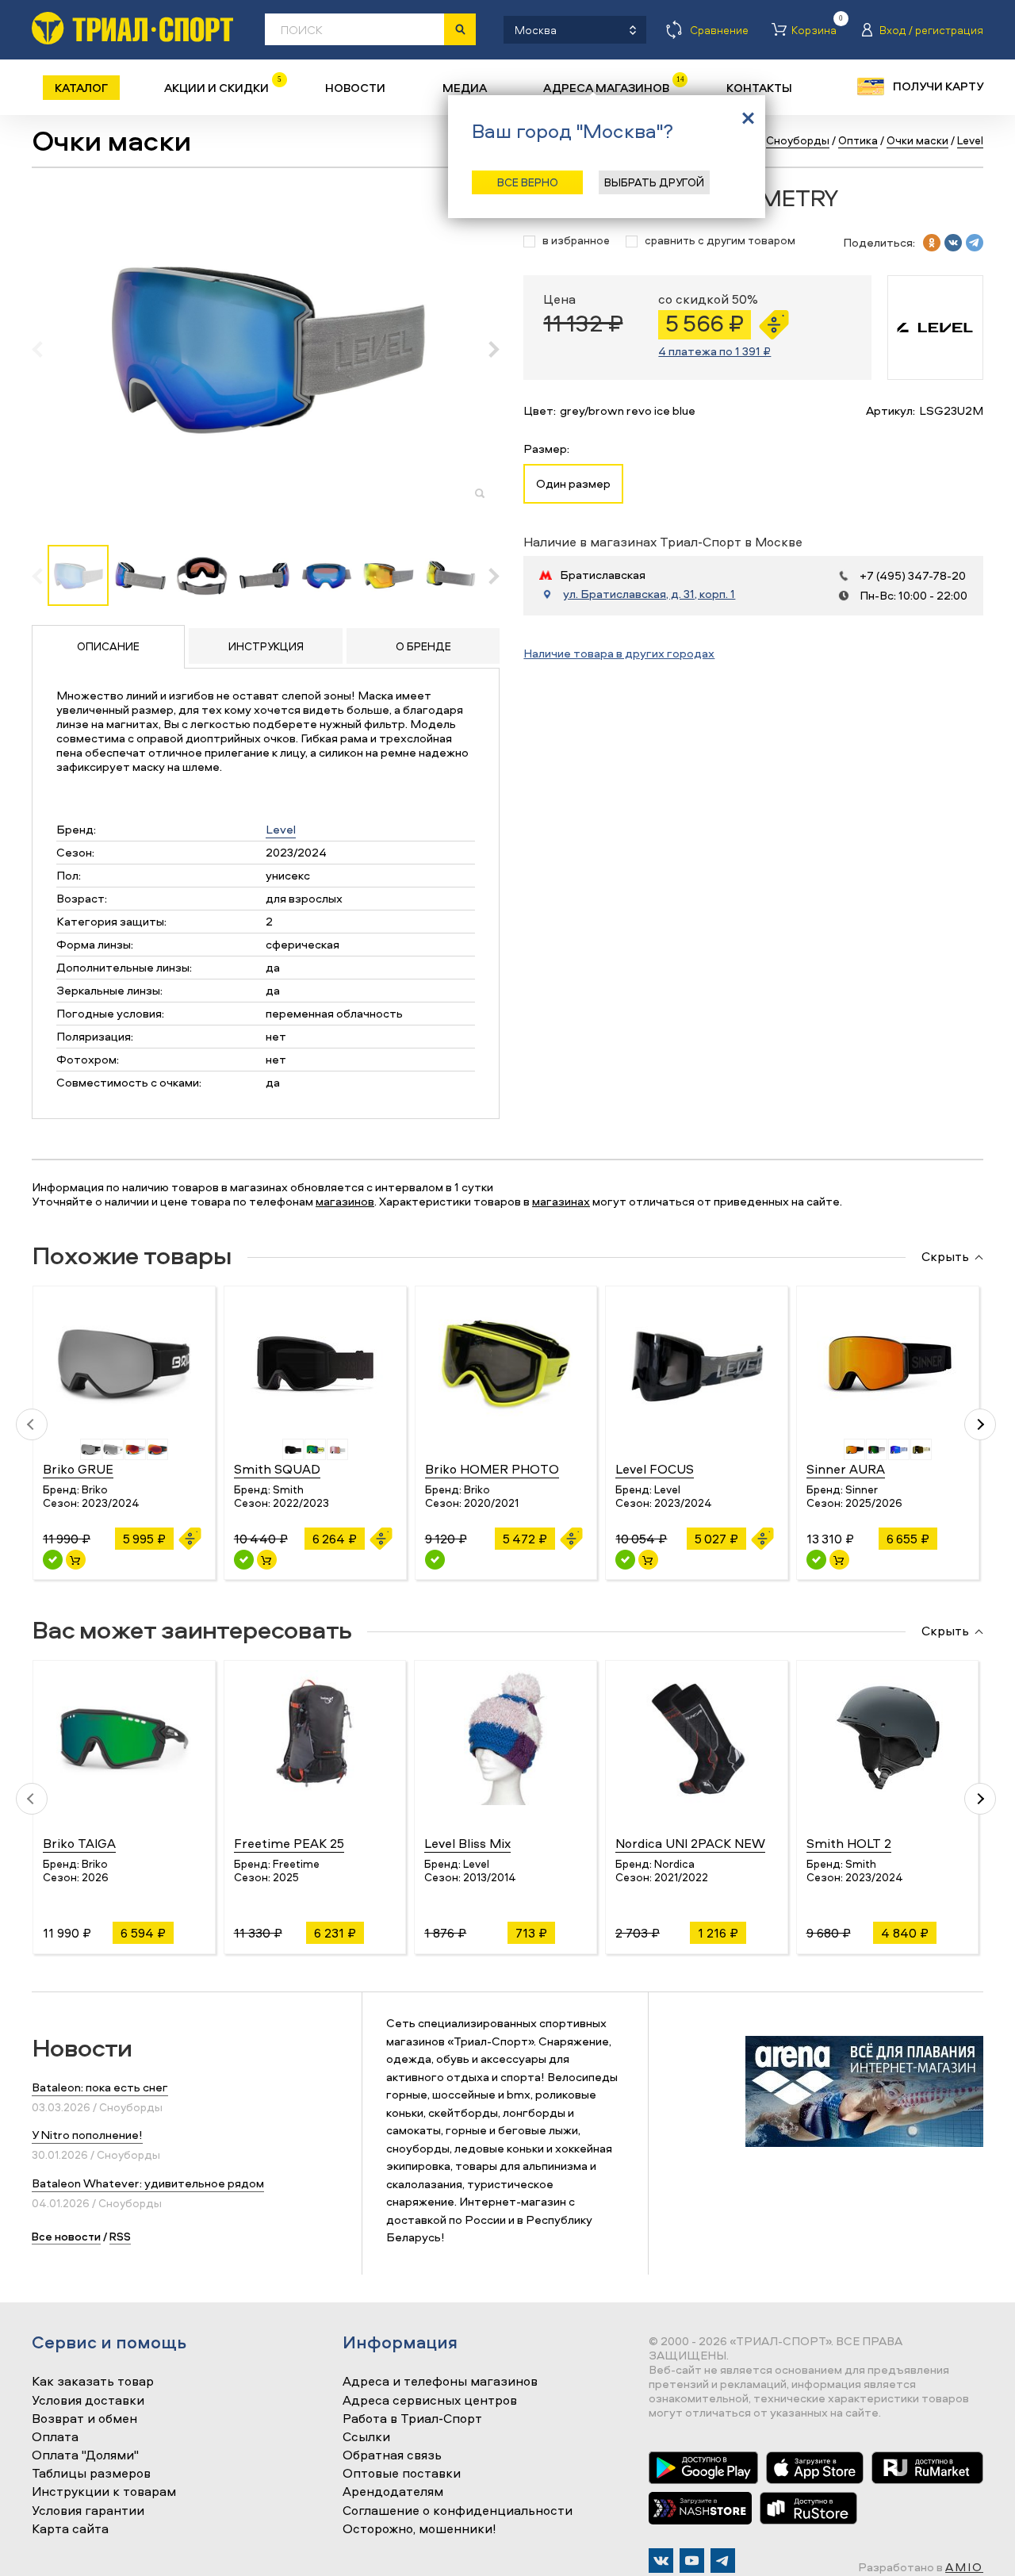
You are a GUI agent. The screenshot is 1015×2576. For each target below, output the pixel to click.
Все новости (66, 2236)
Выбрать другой (654, 182)
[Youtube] (692, 2561)
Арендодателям (393, 2492)
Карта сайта (70, 2529)
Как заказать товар (93, 2382)
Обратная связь (392, 2455)
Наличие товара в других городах (619, 653)
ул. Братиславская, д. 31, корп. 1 (649, 594)
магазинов (345, 1201)
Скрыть (945, 1257)
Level (281, 829)
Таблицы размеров (91, 2474)
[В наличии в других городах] (435, 1560)
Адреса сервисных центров (430, 2401)
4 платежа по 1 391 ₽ (714, 351)
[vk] (953, 243)
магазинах (561, 1201)
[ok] (932, 243)
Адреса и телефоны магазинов (440, 2382)
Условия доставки (88, 2401)
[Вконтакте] (661, 2561)
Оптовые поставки (402, 2474)
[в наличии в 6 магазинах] (816, 1560)
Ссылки (366, 2437)
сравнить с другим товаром (720, 241)
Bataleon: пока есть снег (100, 2087)
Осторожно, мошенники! (419, 2529)
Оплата (55, 2437)
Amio (964, 2567)
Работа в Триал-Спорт (412, 2419)
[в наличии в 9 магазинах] (53, 1560)
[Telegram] (723, 2561)
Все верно (528, 182)
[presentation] (46, 349)
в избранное (576, 241)
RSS (120, 2236)
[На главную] (132, 28)
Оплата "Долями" (85, 2455)
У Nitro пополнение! (87, 2135)
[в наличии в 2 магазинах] (244, 1560)
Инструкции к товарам (104, 2492)
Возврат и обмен (84, 2419)
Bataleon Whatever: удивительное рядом (148, 2183)
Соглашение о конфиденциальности (458, 2511)
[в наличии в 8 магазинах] (625, 1560)
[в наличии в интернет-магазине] (76, 1560)
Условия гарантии (88, 2511)
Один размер (573, 483)
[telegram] (975, 243)
